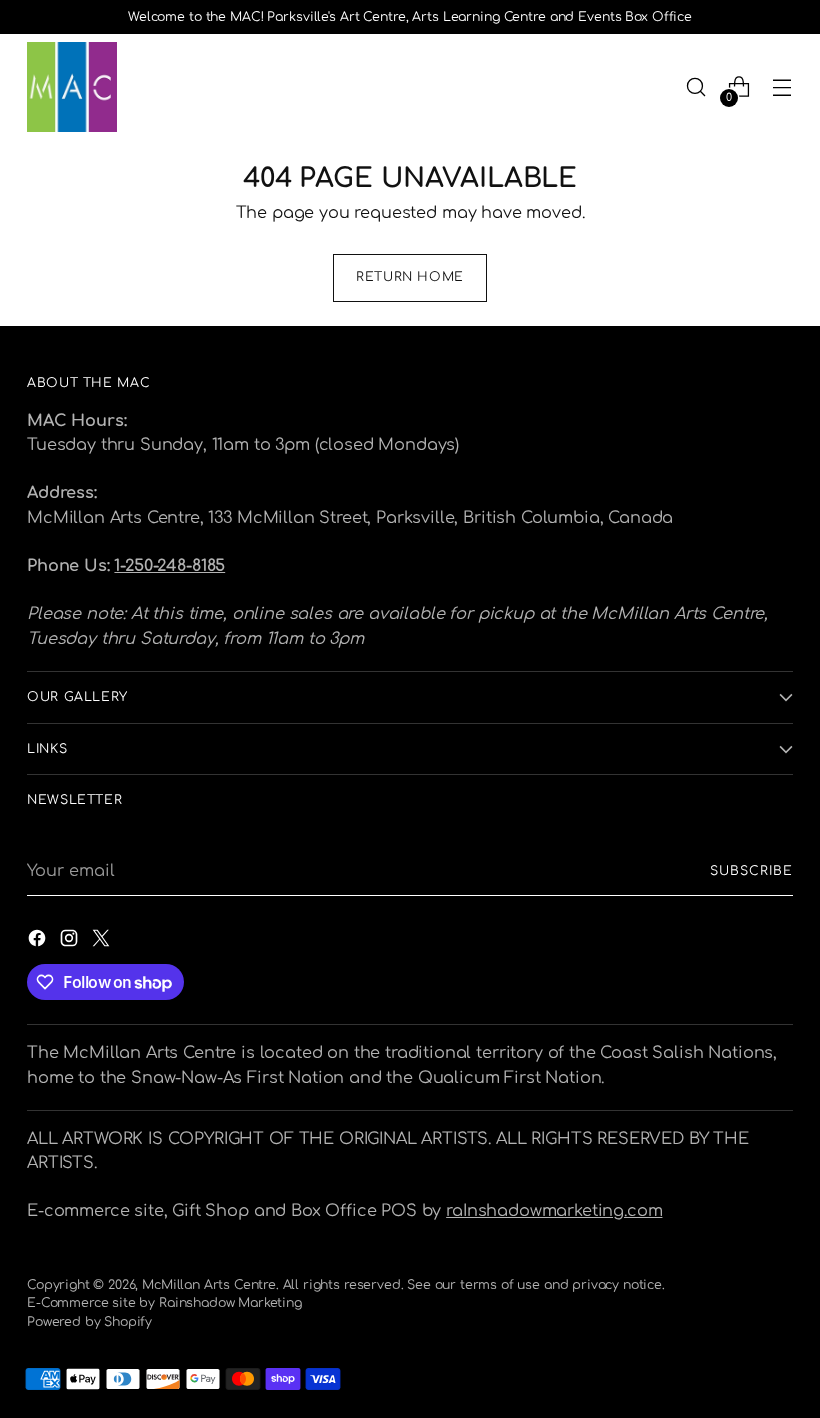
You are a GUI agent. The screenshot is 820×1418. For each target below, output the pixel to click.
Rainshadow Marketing (230, 1303)
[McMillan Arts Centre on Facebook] (39, 941)
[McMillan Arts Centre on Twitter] (103, 941)
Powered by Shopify (89, 1322)
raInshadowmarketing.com (554, 1211)
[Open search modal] (696, 87)
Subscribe (751, 871)
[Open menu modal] (782, 87)
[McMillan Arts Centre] (72, 87)
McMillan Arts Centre (209, 1285)
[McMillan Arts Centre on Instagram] (71, 941)
